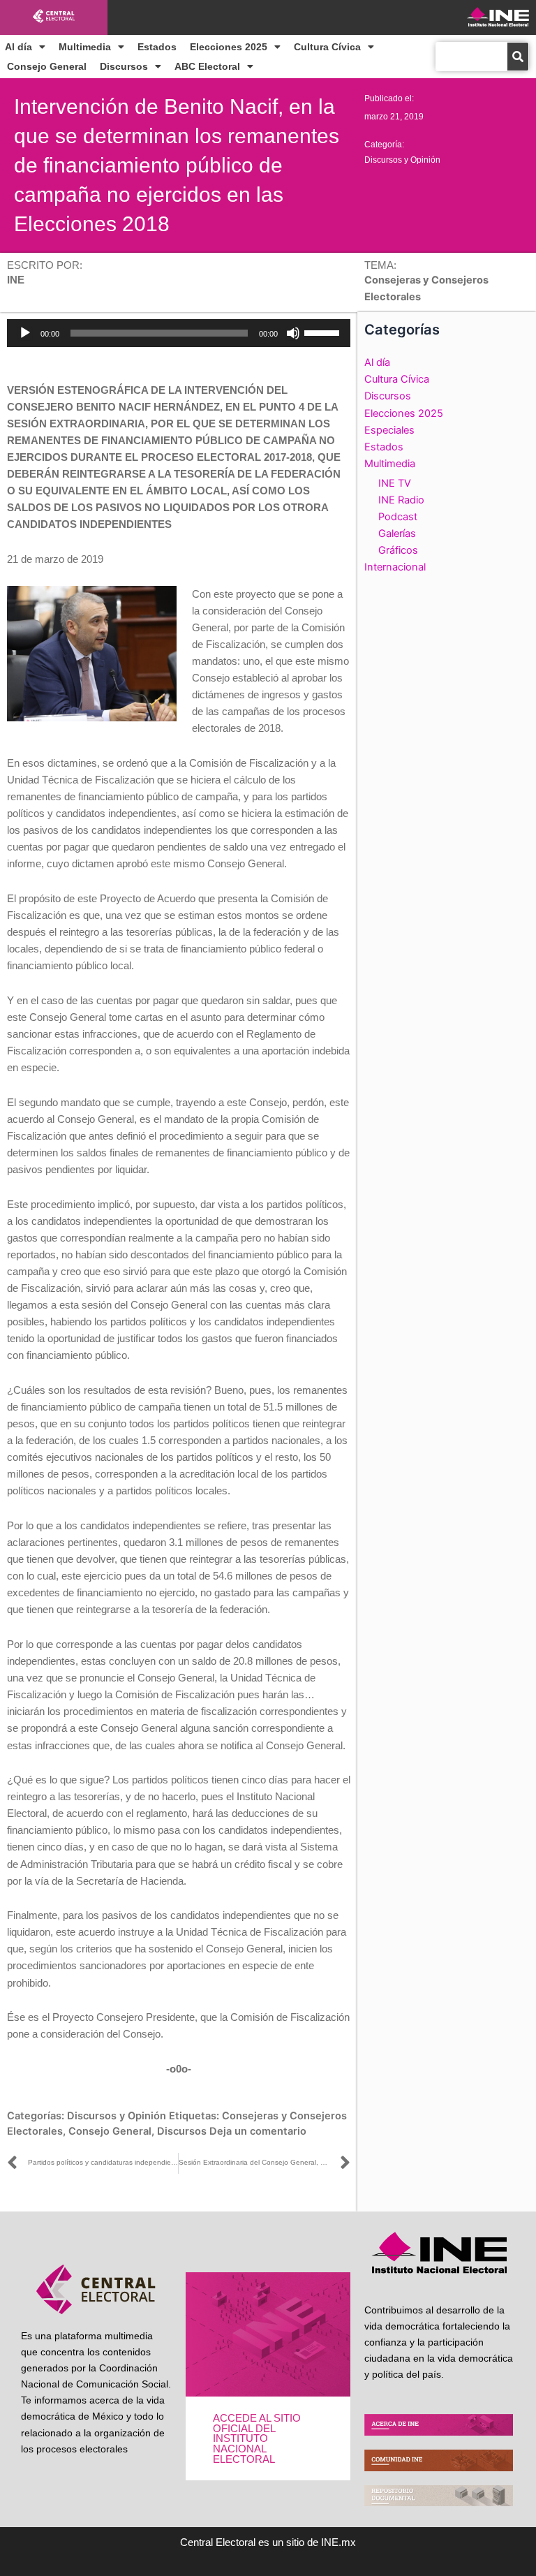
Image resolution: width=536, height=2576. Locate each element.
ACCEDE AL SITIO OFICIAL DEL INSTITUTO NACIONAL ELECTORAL (257, 2438)
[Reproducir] (25, 333)
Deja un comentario (258, 2131)
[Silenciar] (293, 333)
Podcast (398, 517)
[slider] (324, 332)
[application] (179, 333)
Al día (18, 47)
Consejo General (47, 66)
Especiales (389, 430)
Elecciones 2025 (229, 47)
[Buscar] (518, 57)
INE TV (395, 483)
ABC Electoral (207, 66)
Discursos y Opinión (402, 160)
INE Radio (401, 500)
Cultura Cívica (327, 47)
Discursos (124, 66)
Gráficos (398, 550)
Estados (157, 47)
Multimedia (85, 47)
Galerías (397, 533)
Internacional (395, 567)
